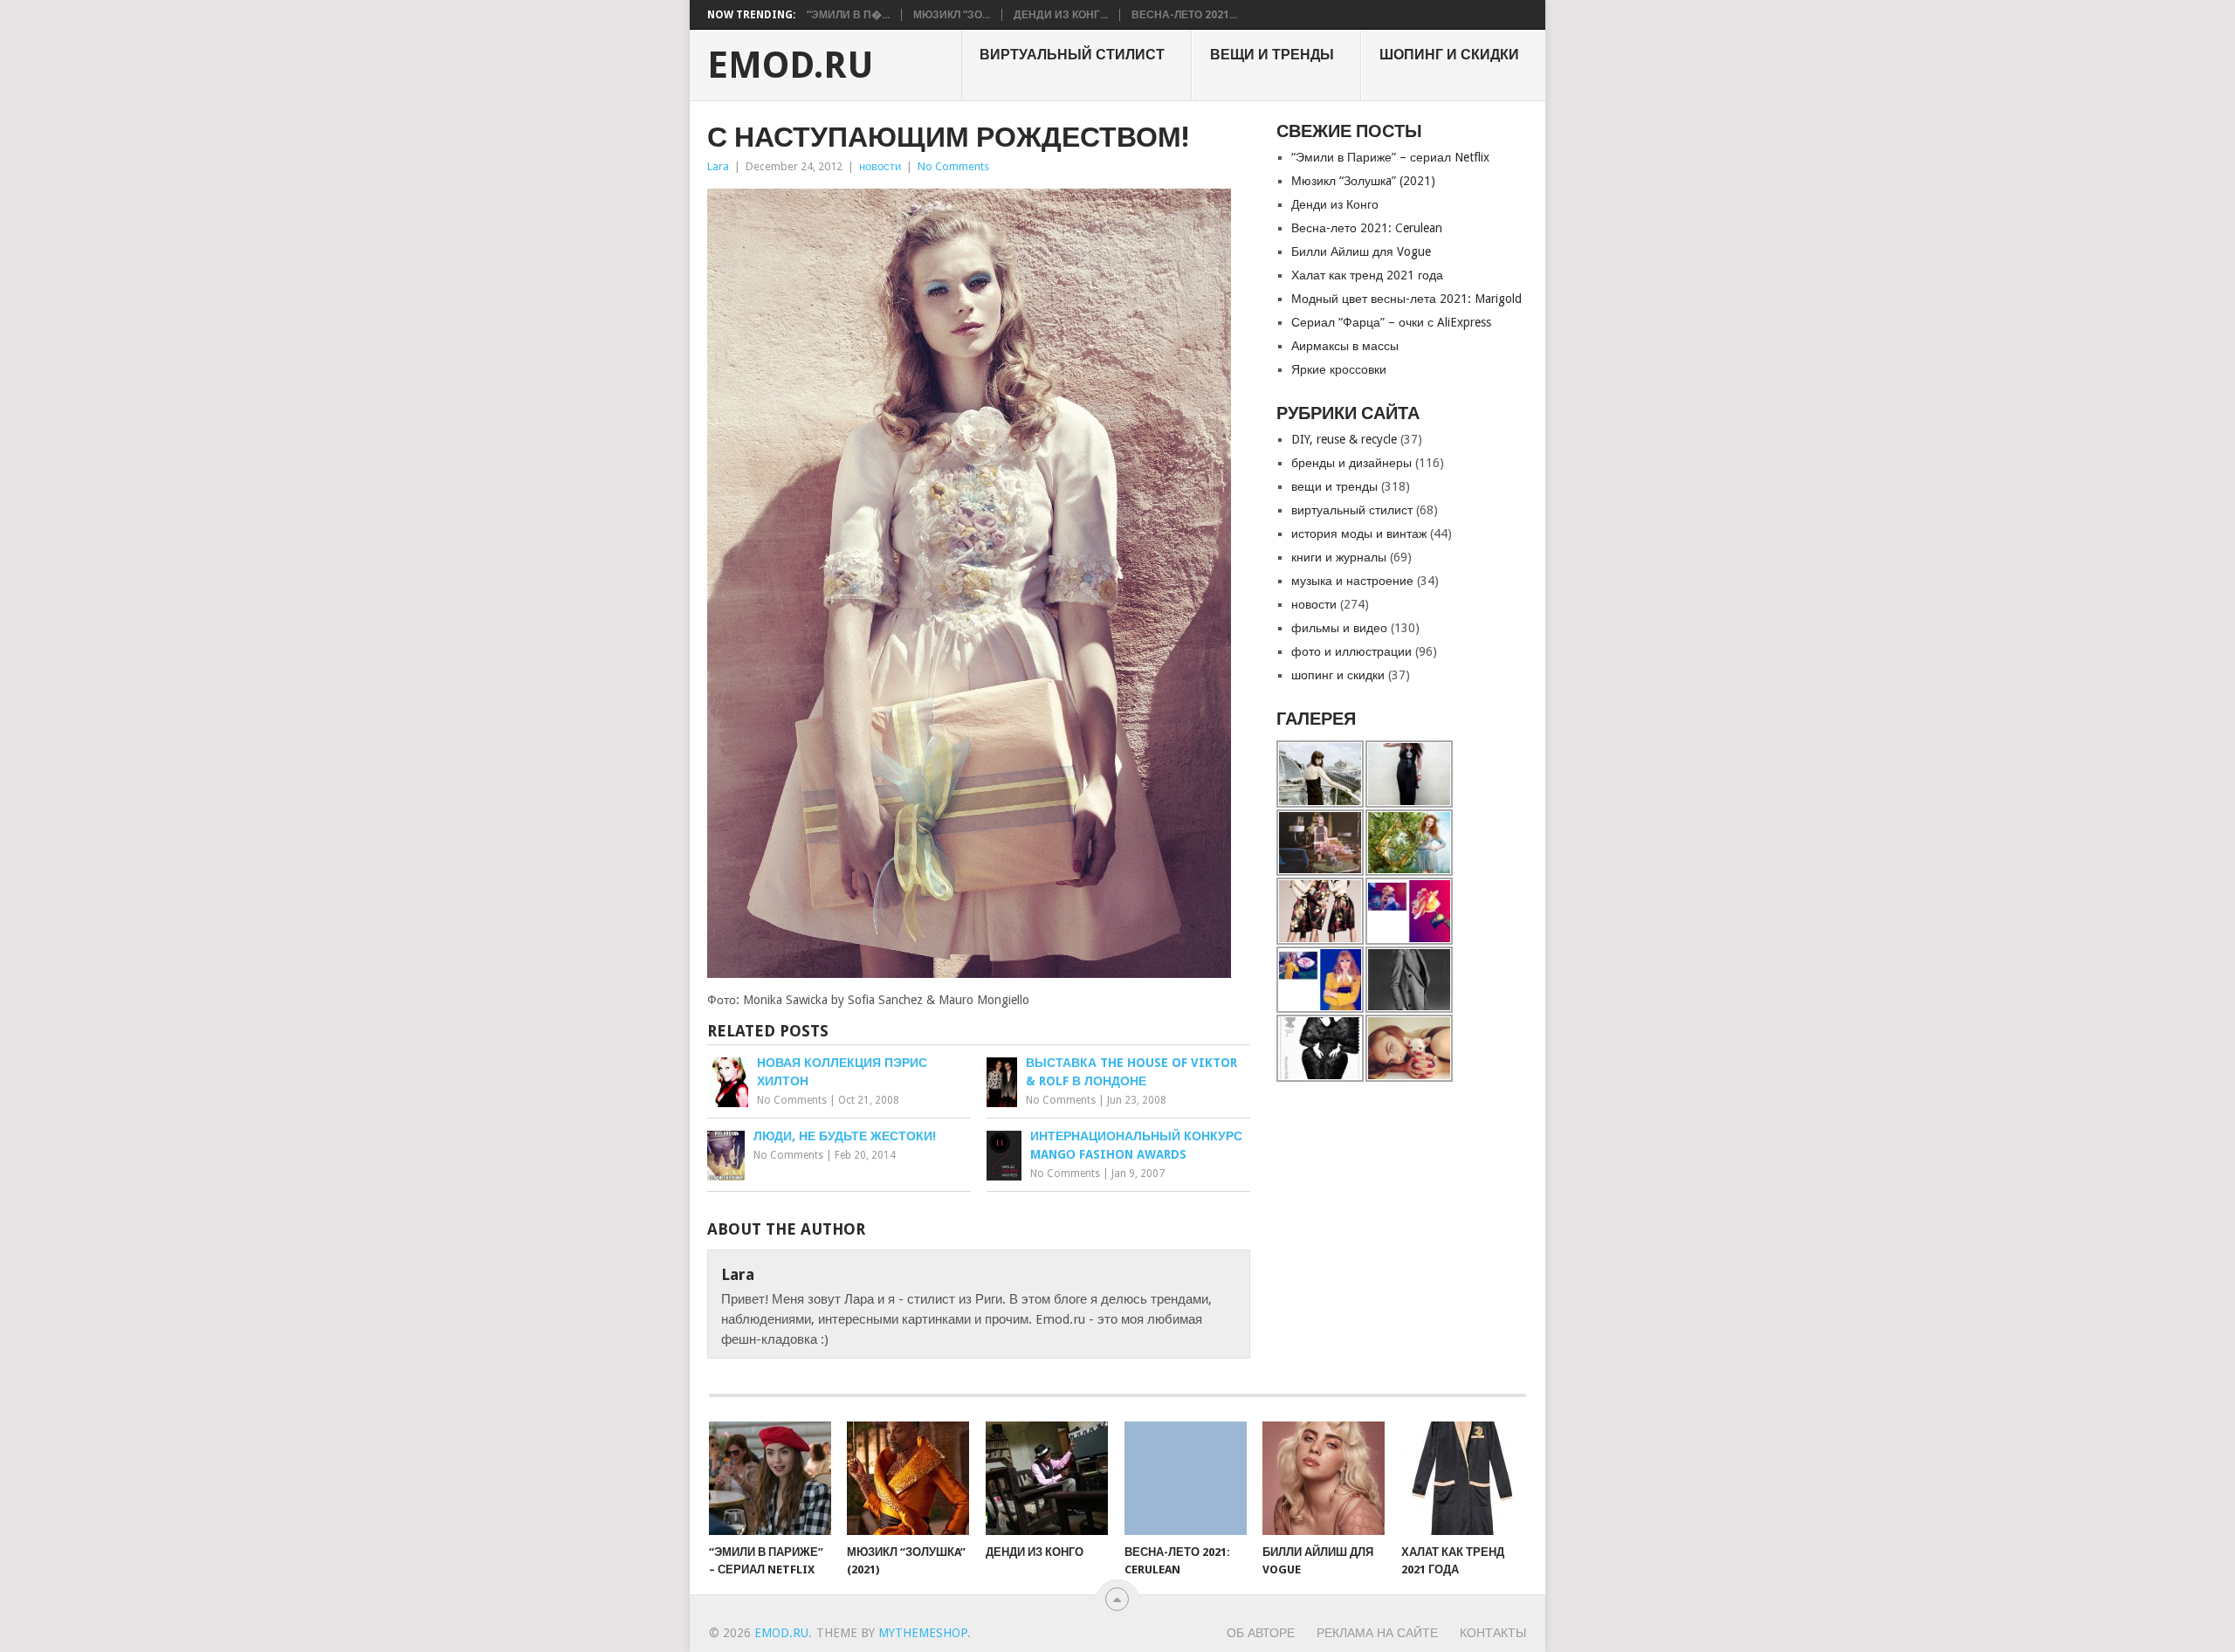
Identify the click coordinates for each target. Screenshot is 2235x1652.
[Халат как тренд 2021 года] (1462, 1478)
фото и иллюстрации (1351, 651)
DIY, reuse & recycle (1344, 439)
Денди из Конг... (1061, 15)
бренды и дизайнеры (1351, 463)
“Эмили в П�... (848, 15)
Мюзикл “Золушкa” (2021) (1363, 181)
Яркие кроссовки (1339, 369)
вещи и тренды (1272, 55)
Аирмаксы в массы (1345, 346)
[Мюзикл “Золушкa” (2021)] (908, 1478)
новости (880, 166)
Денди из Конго (1335, 204)
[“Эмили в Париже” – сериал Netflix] (770, 1478)
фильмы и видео (1339, 628)
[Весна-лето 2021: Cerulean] (1186, 1478)
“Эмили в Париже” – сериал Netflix (1390, 157)
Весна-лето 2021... (1184, 15)
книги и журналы (1339, 557)
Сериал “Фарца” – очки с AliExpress (1391, 322)
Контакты (1493, 1633)
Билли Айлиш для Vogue (1361, 251)
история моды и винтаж (1359, 533)
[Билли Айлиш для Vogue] (1324, 1478)
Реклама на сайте (1377, 1633)
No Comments (953, 166)
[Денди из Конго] (1047, 1478)
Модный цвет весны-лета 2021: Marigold (1406, 299)
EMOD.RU (791, 65)
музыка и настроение (1352, 581)
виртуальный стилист (1072, 55)
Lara (718, 166)
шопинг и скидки (1449, 55)
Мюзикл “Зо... (952, 15)
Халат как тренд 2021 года (1367, 275)
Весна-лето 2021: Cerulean (1367, 228)
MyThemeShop (923, 1633)
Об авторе (1261, 1633)
